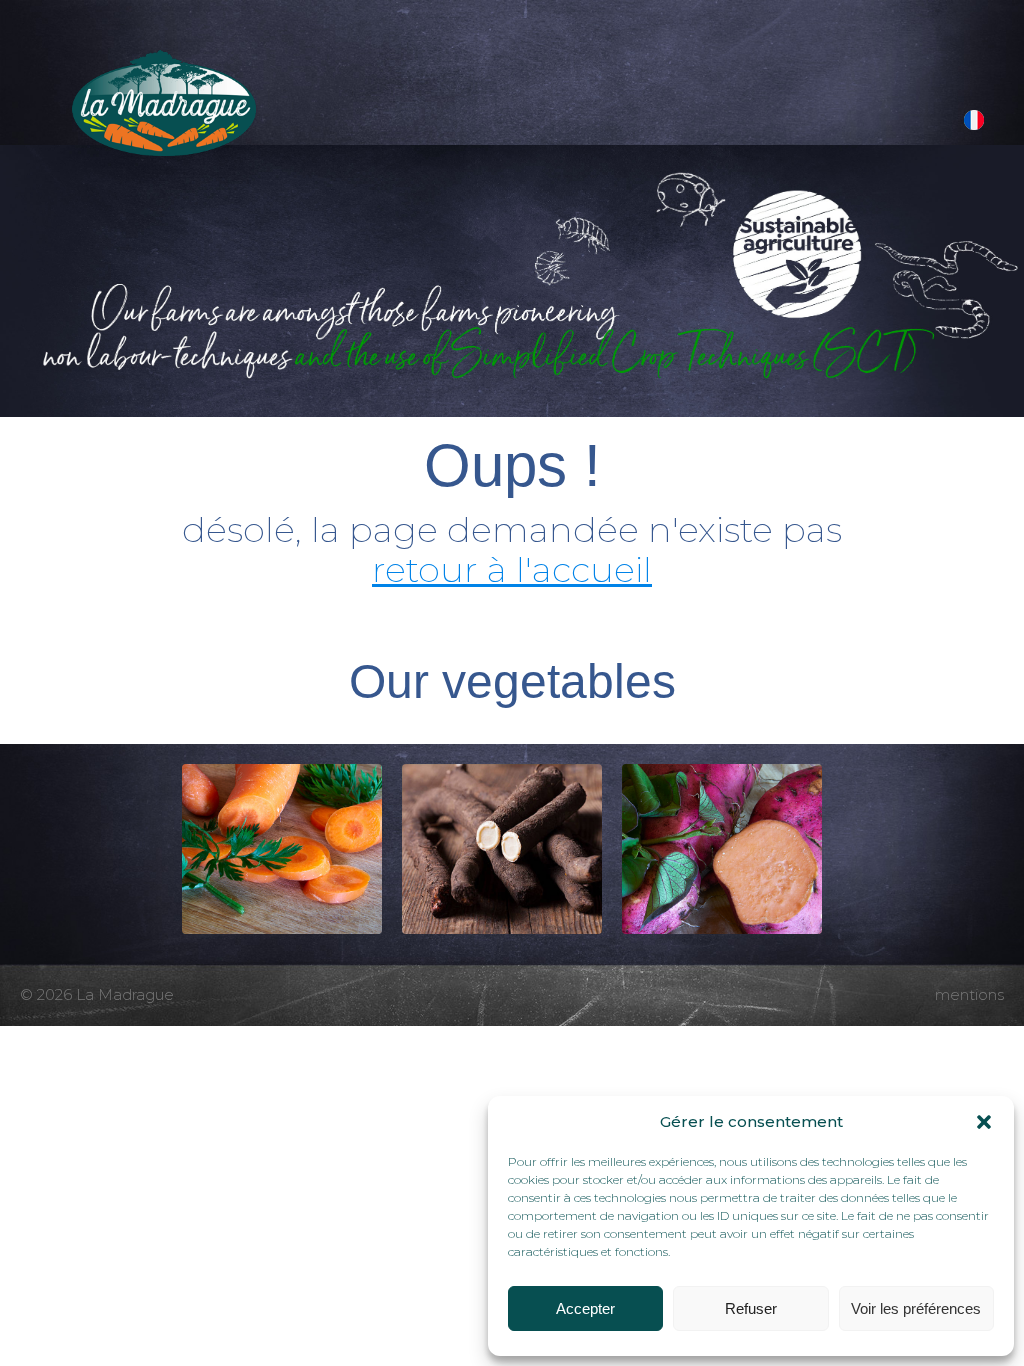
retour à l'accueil (512, 569)
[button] (984, 1122)
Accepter (585, 1308)
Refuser (751, 1308)
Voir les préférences (916, 1308)
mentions (969, 994)
